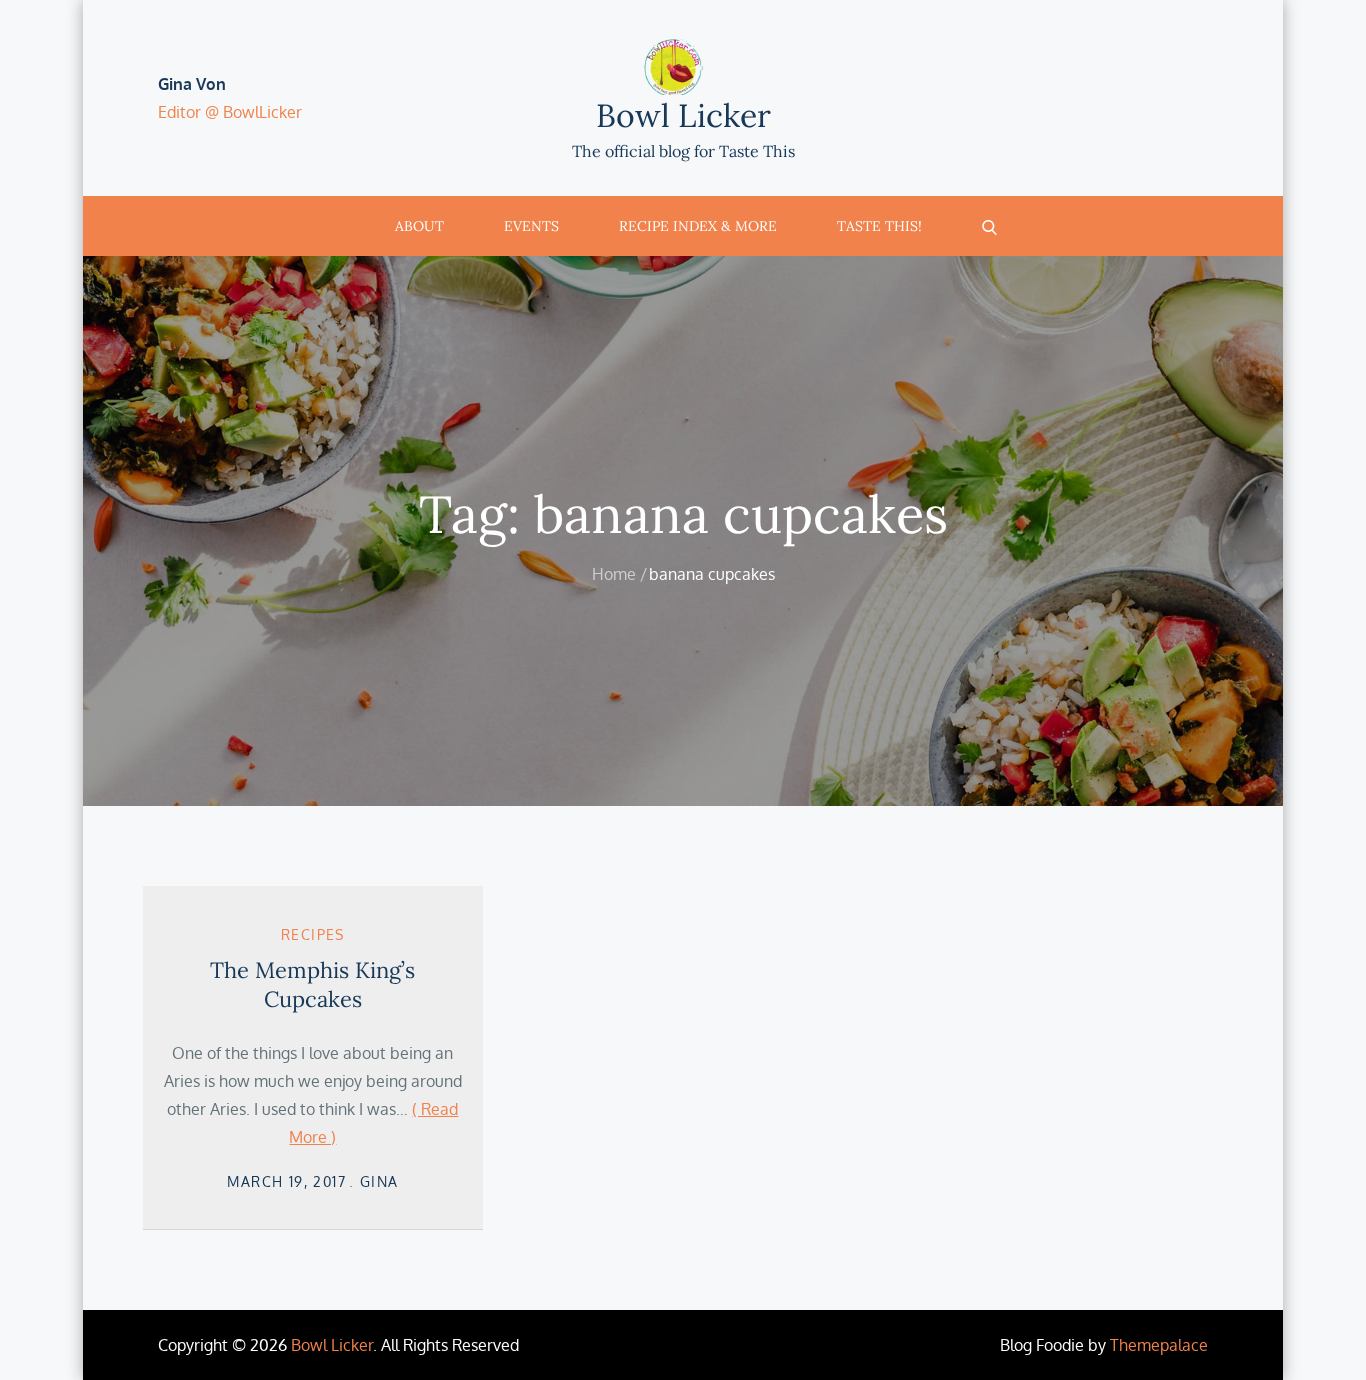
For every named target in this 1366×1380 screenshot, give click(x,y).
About (419, 226)
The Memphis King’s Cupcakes (312, 984)
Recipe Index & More (698, 226)
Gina (379, 1181)
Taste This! (879, 226)
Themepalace (1159, 1345)
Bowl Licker (683, 115)
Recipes (313, 934)
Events (531, 226)
